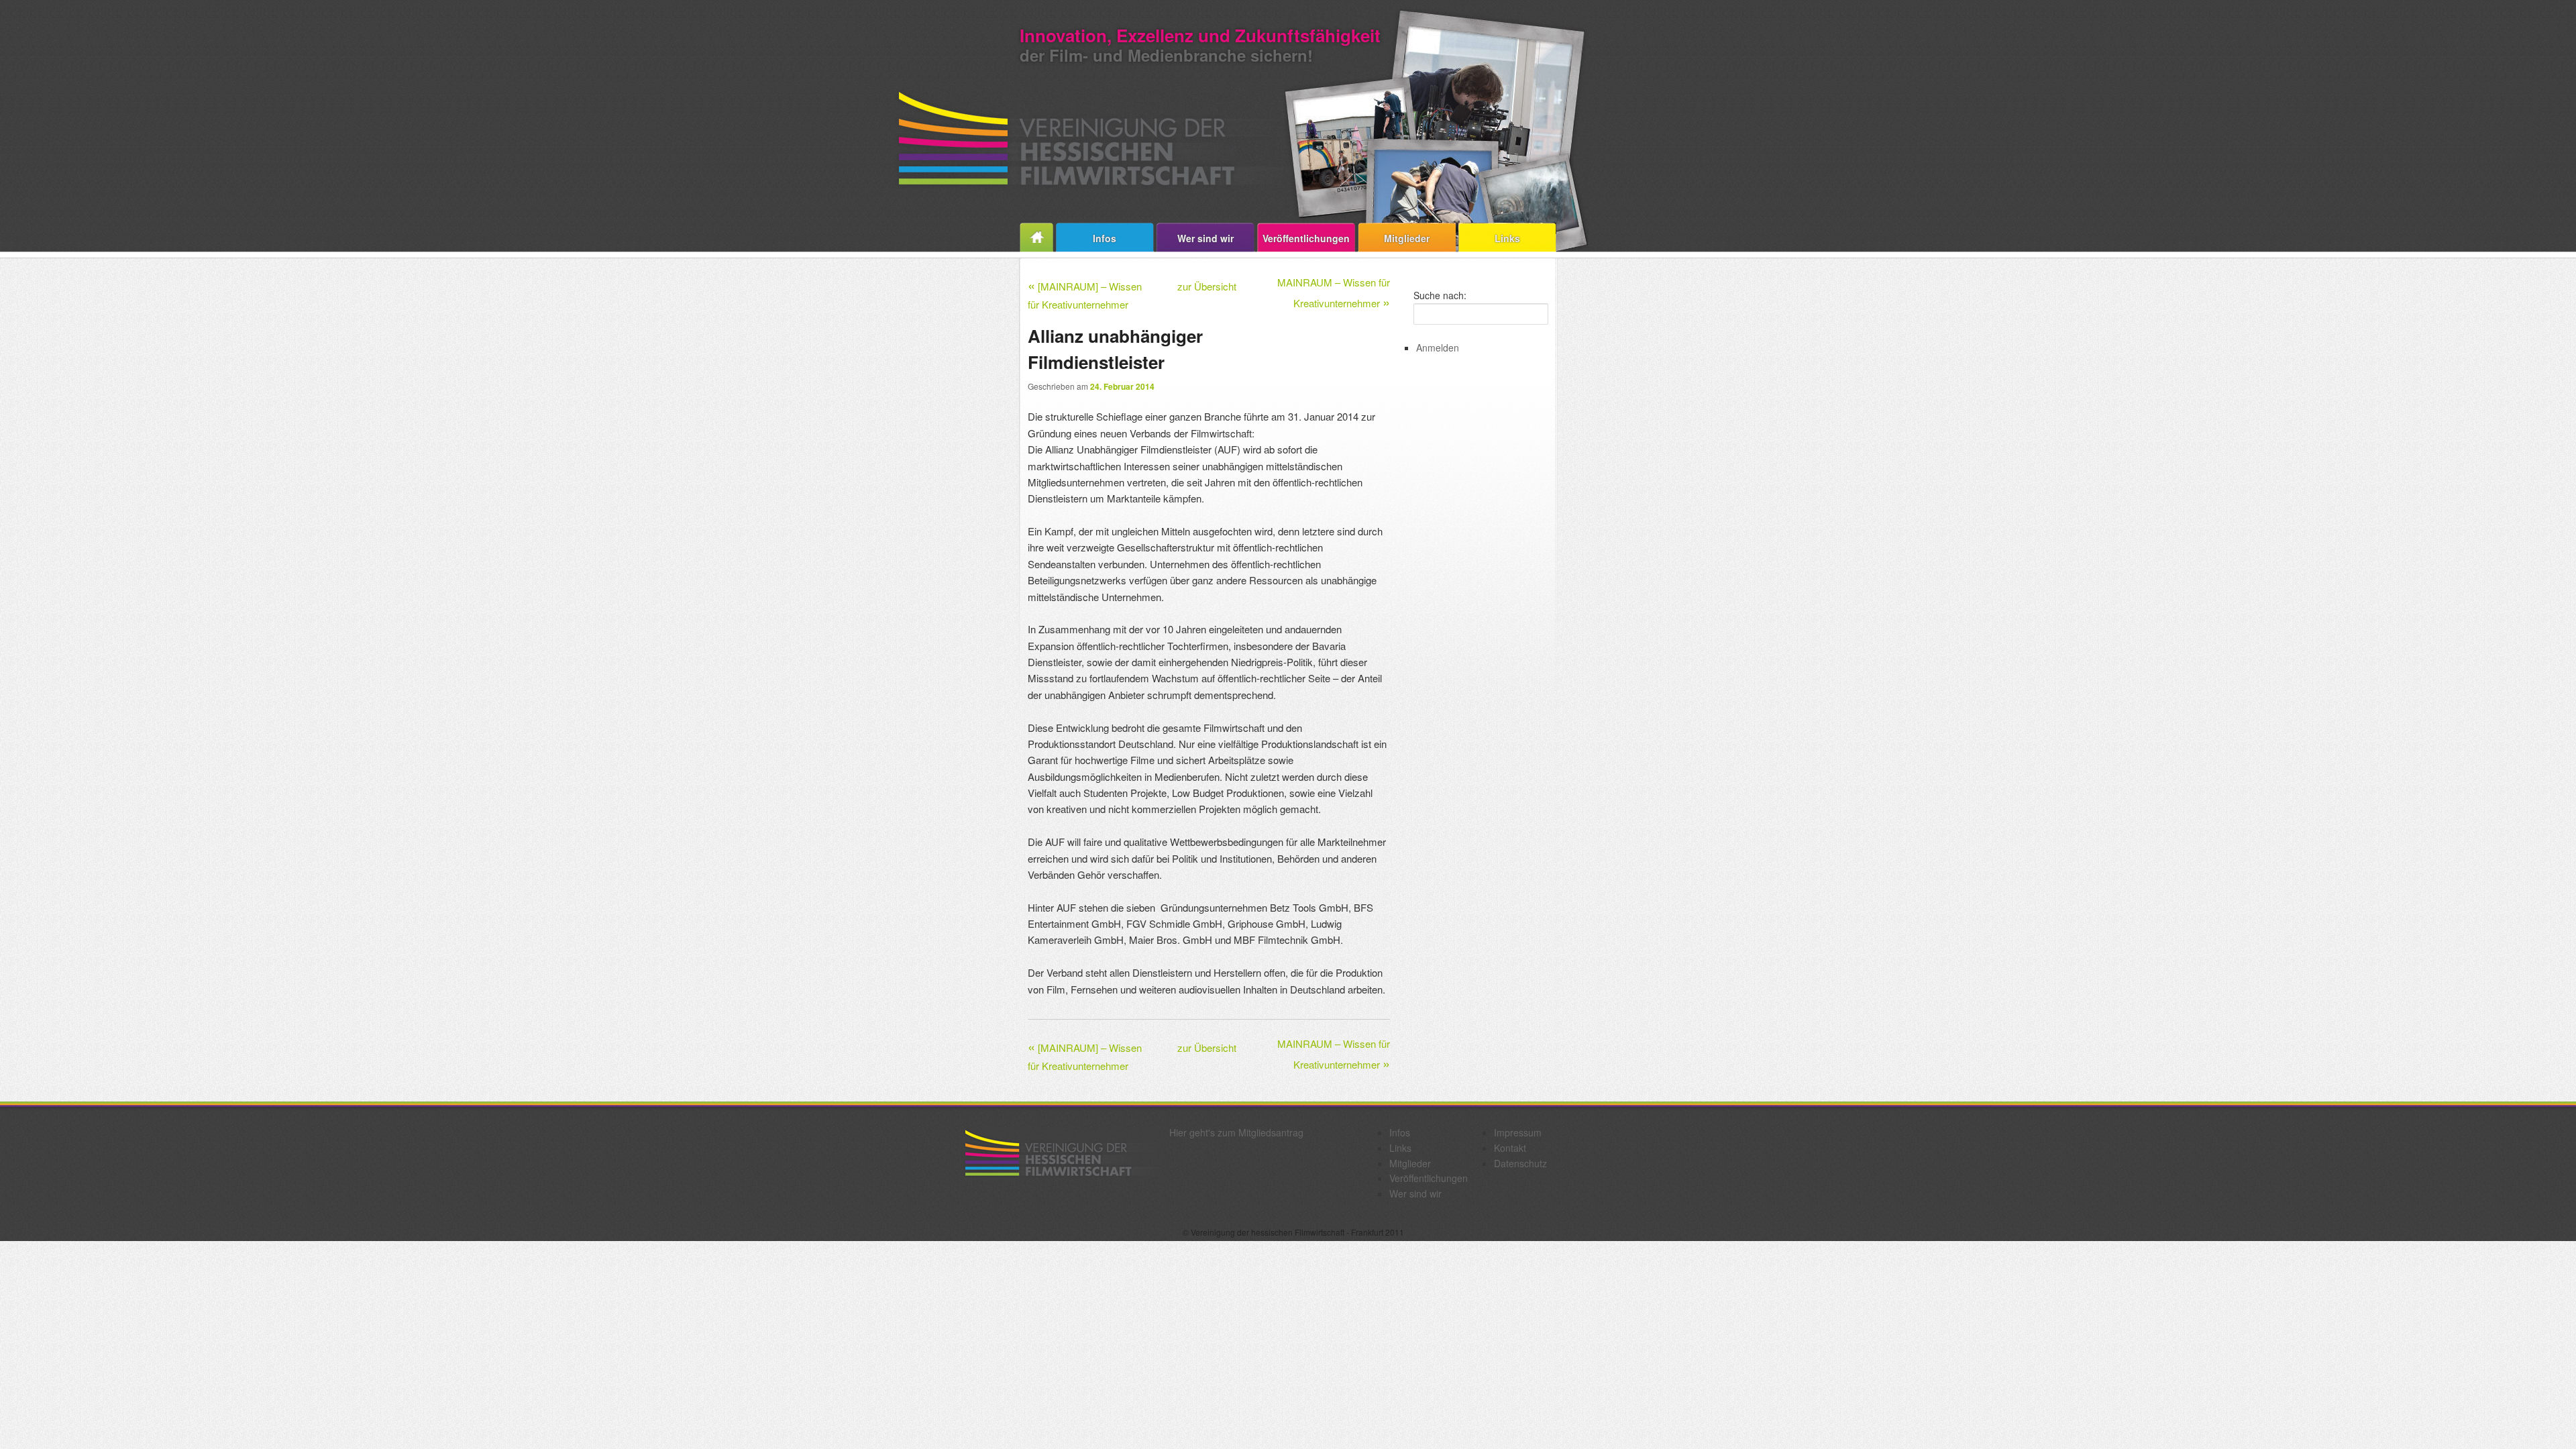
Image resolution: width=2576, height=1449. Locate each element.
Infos (1105, 238)
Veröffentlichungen (1306, 238)
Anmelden (1438, 347)
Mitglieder (1407, 238)
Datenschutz (1520, 1163)
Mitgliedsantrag (1271, 1132)
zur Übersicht (1207, 286)
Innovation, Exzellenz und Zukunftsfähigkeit (1200, 45)
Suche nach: (1440, 295)
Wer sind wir (1205, 238)
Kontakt (1510, 1148)
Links (1507, 238)
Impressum (1518, 1132)
